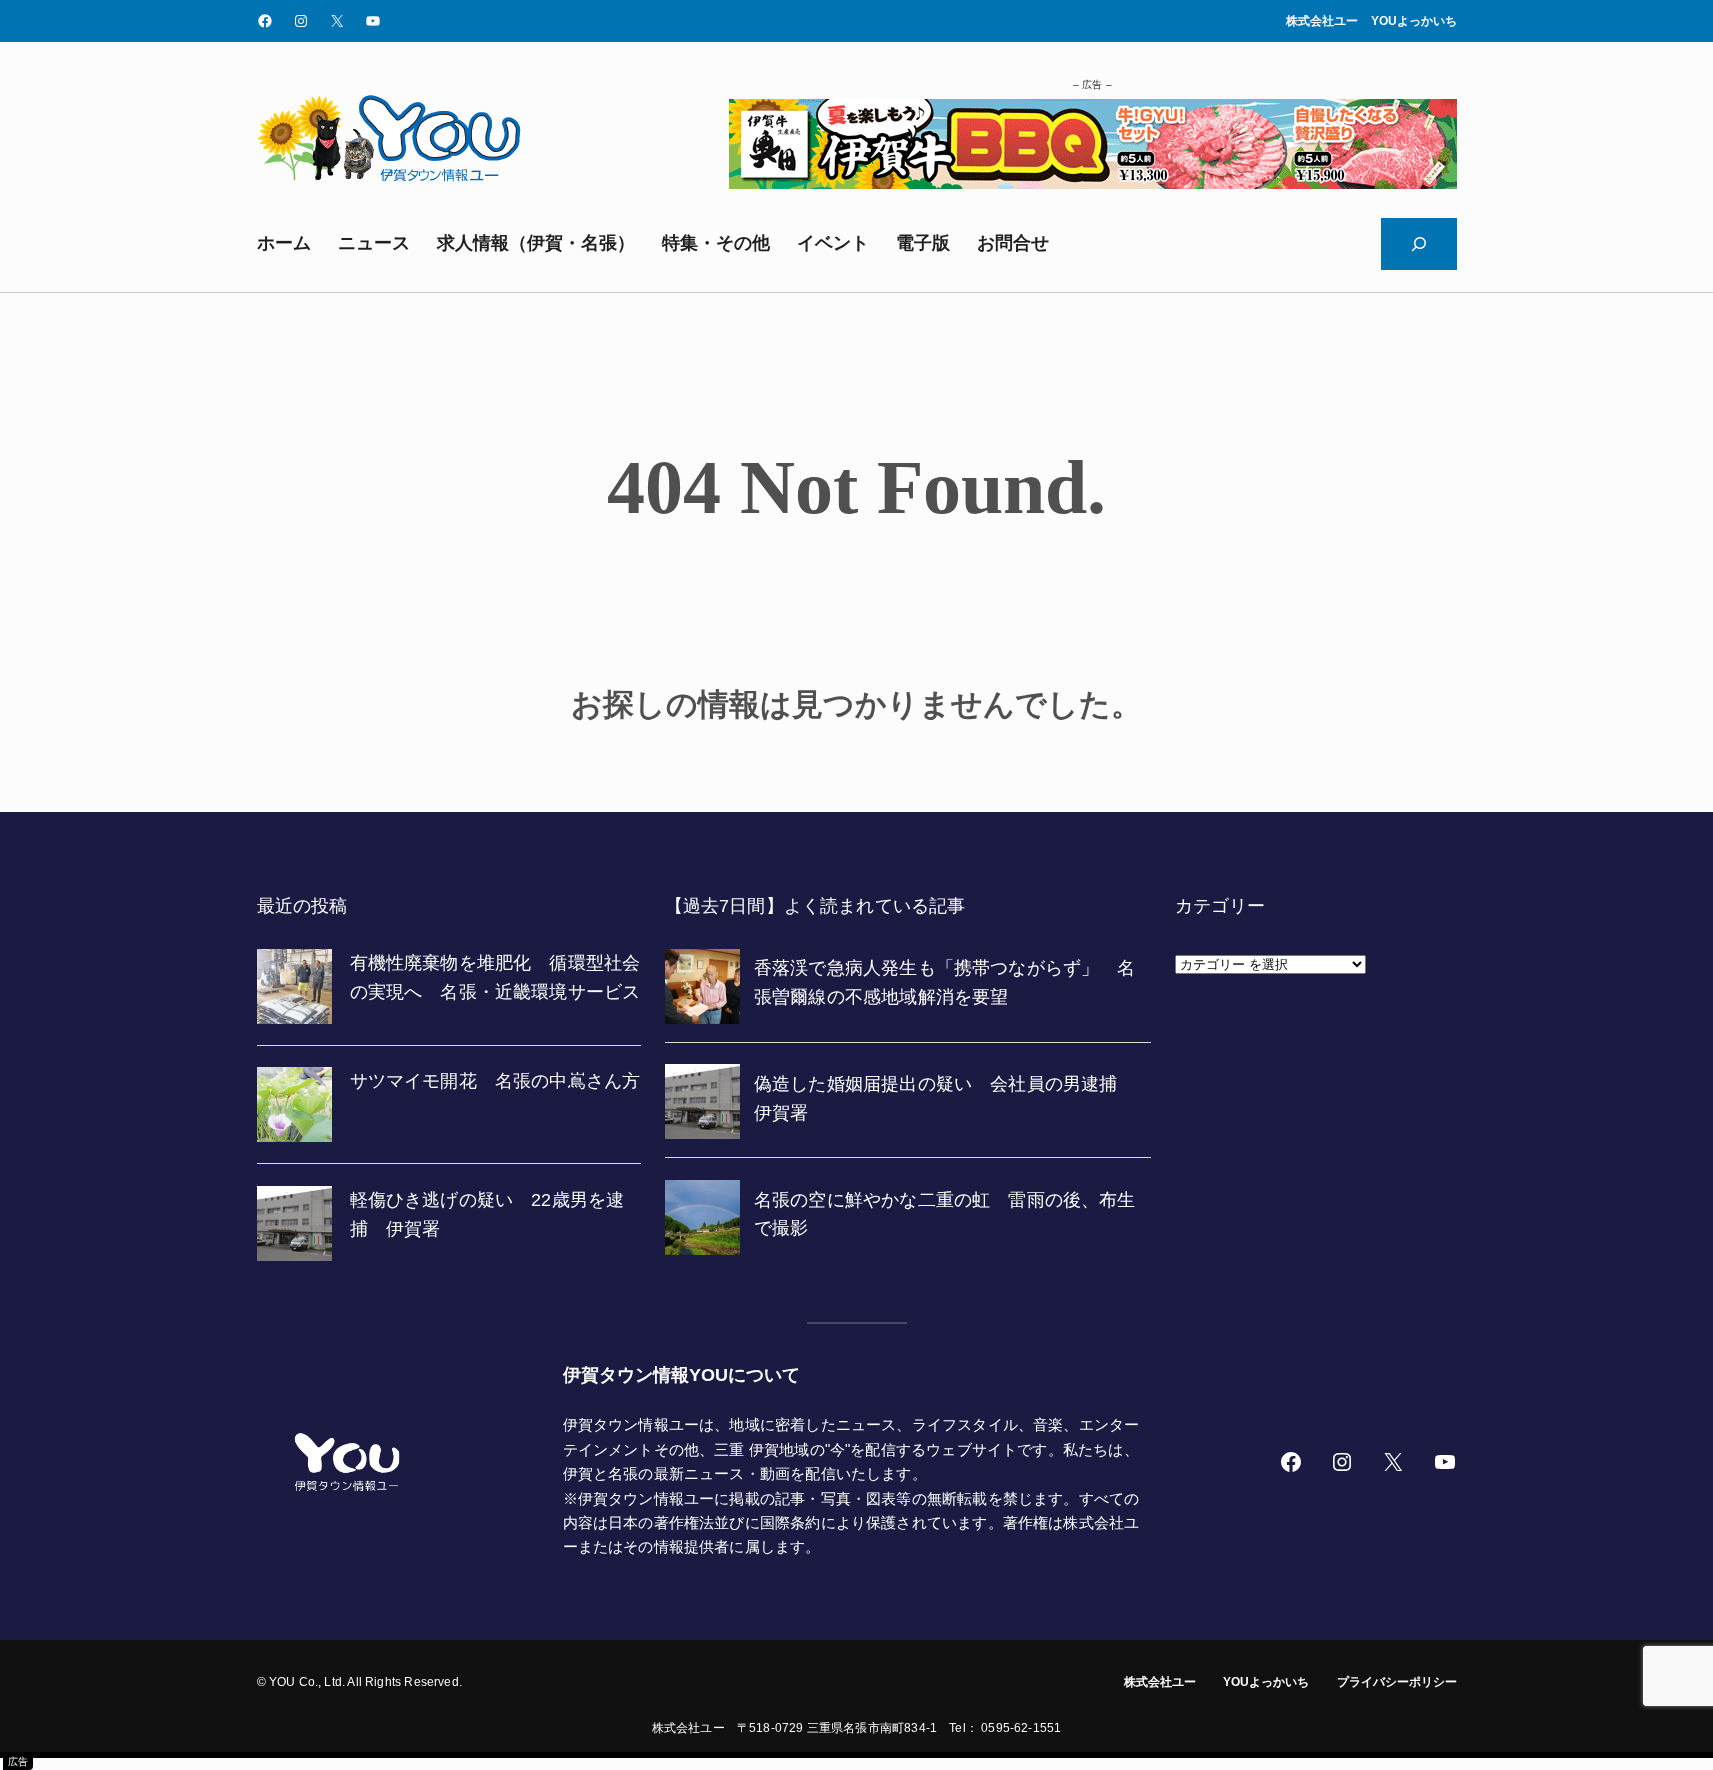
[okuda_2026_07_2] (1093, 183)
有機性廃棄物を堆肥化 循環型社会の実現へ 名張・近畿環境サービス (495, 977)
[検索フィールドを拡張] (1419, 244)
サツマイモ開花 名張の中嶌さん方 (495, 1081)
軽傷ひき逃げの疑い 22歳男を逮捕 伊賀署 (487, 1214)
